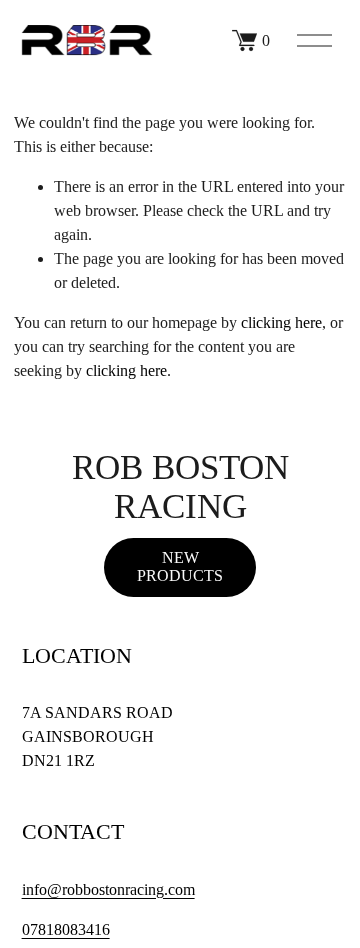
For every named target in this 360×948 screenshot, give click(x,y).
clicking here (281, 322)
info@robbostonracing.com (108, 889)
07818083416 (66, 929)
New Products (180, 566)
